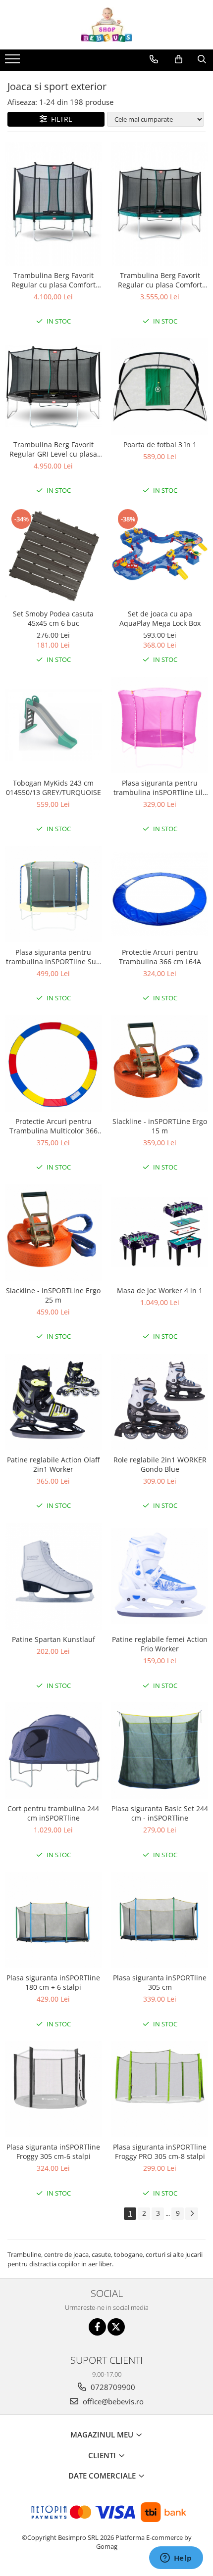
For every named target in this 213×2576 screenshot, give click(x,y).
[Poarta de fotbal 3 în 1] (160, 387)
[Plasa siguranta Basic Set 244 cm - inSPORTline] (160, 1751)
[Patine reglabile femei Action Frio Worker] (160, 1576)
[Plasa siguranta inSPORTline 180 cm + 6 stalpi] (53, 1920)
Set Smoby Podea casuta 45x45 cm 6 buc (53, 618)
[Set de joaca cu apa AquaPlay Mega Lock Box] (160, 556)
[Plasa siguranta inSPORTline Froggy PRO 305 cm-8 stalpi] (160, 2089)
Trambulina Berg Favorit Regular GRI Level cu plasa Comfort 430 (53, 449)
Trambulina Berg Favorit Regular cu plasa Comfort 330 (160, 280)
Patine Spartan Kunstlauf (53, 1639)
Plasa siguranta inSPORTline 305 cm (160, 1982)
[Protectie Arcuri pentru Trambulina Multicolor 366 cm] (53, 1063)
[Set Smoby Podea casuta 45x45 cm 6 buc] (53, 556)
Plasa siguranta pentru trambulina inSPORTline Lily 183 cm (160, 788)
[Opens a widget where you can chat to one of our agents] (176, 2559)
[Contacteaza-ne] (154, 59)
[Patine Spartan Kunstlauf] (53, 1576)
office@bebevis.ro (112, 2401)
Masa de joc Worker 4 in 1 (160, 1290)
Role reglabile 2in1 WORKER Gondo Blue (160, 1464)
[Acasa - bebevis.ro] (106, 25)
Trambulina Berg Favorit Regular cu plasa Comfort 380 (53, 280)
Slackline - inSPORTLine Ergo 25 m (53, 1295)
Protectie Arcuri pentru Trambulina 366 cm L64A (160, 957)
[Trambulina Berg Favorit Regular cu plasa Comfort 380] (53, 204)
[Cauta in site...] (202, 59)
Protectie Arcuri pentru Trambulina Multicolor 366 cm (53, 1126)
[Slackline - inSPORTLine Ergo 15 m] (160, 1063)
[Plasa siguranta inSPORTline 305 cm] (160, 1920)
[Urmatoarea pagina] (192, 2214)
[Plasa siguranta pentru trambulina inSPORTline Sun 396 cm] (53, 894)
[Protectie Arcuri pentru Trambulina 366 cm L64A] (160, 894)
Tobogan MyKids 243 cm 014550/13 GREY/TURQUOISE (53, 788)
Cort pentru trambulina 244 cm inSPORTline (53, 1813)
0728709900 (112, 2387)
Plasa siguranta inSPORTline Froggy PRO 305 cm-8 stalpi (160, 2152)
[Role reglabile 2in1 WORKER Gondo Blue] (160, 1402)
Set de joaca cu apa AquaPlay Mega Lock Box (160, 618)
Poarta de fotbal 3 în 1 (160, 445)
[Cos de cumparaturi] (179, 59)
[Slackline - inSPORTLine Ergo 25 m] (53, 1233)
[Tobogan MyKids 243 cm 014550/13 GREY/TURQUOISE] (53, 725)
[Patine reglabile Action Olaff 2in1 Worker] (53, 1402)
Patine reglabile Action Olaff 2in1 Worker (53, 1464)
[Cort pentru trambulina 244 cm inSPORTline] (53, 1751)
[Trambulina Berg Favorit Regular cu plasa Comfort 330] (160, 204)
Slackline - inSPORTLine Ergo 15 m (160, 1126)
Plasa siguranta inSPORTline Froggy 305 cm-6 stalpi (53, 2152)
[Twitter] (116, 2327)
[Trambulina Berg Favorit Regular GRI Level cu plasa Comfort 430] (53, 387)
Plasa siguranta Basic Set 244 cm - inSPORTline (160, 1813)
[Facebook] (97, 2327)
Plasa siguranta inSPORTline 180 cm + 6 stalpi (53, 1982)
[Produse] (14, 62)
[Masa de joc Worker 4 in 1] (160, 1232)
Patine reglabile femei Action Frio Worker (160, 1644)
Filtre (60, 119)
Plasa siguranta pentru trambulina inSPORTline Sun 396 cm (53, 957)
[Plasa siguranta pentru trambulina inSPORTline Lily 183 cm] (160, 725)
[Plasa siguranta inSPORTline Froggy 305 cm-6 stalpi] (53, 2089)
